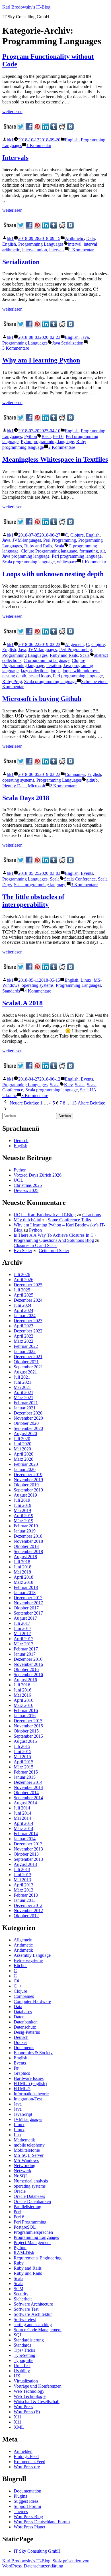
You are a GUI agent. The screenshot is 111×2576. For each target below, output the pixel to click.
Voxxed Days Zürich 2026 (38, 1175)
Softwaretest (25, 2319)
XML (19, 2427)
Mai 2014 (22, 1818)
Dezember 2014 (28, 1782)
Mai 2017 (22, 1634)
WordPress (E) (27, 2412)
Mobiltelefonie (27, 2150)
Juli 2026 (22, 1274)
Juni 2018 (22, 1567)
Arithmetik (23, 1950)
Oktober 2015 (26, 1731)
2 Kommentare (62, 447)
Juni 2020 (22, 1444)
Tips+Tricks (24, 2350)
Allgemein (74, 644)
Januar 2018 (25, 1592)
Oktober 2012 (26, 1916)
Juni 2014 (22, 1813)
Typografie (23, 2360)
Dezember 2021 (28, 1357)
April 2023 (23, 1326)
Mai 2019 (22, 1510)
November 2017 (28, 1603)
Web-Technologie (30, 2396)
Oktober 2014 (26, 1793)
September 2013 (28, 1859)
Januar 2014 (25, 1839)
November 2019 (28, 1480)
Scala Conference (80, 879)
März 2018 (23, 1582)
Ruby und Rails (28, 2273)
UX (17, 2376)
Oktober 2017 (26, 1608)
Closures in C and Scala (35, 1245)
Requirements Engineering (38, 2258)
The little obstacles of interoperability (33, 901)
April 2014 (23, 1823)
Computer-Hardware (32, 2001)
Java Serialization (68, 343)
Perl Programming (60, 540)
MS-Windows (26, 2160)
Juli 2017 (22, 1623)
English (72, 140)
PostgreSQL (25, 2227)
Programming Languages (41, 244)
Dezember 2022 (28, 1331)
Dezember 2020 (28, 1413)
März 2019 (23, 1521)
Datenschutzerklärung (44, 2566)
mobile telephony (29, 2145)
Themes (21, 2511)
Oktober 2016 (26, 1669)
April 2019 (23, 1516)
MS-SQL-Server (29, 2155)
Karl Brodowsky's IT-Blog (26, 7)
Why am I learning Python (41, 360)
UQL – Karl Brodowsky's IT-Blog (45, 1215)
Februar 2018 (26, 1587)
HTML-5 (22, 2089)
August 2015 (25, 1741)
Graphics (22, 2073)
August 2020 (25, 1433)
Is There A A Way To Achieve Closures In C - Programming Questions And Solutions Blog (55, 1238)
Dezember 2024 (28, 1300)
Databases (23, 2012)
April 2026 (23, 1280)
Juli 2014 (22, 1808)
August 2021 (25, 1372)
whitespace (67, 562)
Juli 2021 (22, 1377)
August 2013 (25, 1864)
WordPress (23, 2407)
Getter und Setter (54, 1251)
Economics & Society (33, 2053)
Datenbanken (26, 2022)
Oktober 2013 (26, 1854)
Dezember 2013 (28, 1844)
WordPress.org (27, 2467)
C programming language (47, 660)
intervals (57, 250)
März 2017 (23, 1644)
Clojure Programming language (49, 551)
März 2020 (23, 1459)
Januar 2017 (25, 1654)
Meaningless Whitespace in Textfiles (55, 459)
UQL (18, 1180)
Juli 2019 (22, 1500)
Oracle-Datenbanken (32, 2201)
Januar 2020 (25, 1469)
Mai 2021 (22, 1387)
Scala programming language (28, 562)
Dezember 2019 (28, 1475)
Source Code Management (38, 2330)
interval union (35, 250)
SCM (18, 2289)
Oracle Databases (29, 2196)
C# (16, 1981)
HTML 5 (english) (30, 2083)
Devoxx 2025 (26, 1190)
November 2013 (28, 1849)
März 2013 (23, 1890)
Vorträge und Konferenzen (38, 2386)
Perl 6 (58, 436)
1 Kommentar (39, 145)
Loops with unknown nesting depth (53, 574)
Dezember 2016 (28, 1659)
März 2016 (23, 1705)
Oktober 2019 (26, 1485)
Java (85, 337)
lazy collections (35, 671)
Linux (86, 980)
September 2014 (28, 1798)
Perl (17, 2212)
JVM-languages (27, 540)
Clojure (77, 535)
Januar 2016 (25, 1716)
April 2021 (23, 1392)
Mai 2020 (22, 1449)
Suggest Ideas (26, 2501)
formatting (89, 551)
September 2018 (28, 1551)
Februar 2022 (26, 1346)
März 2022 (23, 1341)
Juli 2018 (22, 1562)
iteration (54, 666)
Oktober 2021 (26, 1362)
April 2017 (23, 1639)
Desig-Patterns (27, 2032)
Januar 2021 (25, 1408)
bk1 (10, 140)
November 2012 (28, 1910)
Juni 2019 (22, 1505)
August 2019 (25, 1495)
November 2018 (28, 1541)
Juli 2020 (22, 1439)
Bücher (20, 1965)
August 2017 (25, 1618)
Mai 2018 (22, 1572)
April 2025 (23, 1295)
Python (31, 436)
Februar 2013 (26, 1895)
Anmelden (23, 2451)
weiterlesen (12, 112)
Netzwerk (22, 2171)
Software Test (26, 2309)
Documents (24, 2048)
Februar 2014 (26, 1834)
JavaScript (23, 2114)
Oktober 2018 (26, 1546)
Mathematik (24, 2140)
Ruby (19, 2263)
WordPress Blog (28, 2517)
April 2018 (23, 1577)
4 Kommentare (38, 991)
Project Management (32, 2242)
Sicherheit (23, 2299)
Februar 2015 (26, 1772)
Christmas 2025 (28, 1185)
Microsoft (37, 786)
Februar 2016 (26, 1710)
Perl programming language (77, 556)
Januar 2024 (25, 1315)
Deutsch (21, 1141)
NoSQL (21, 2176)
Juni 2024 (22, 1305)
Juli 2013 (22, 1869)
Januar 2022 (25, 1351)
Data (91, 238)
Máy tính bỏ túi (27, 1220)
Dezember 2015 (28, 1721)
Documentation (27, 2491)
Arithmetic (74, 238)
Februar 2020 (26, 1464)
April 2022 (23, 1336)
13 (74, 1103)
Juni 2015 (22, 1751)
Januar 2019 (25, 1531)
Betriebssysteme (28, 1960)
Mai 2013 (22, 1880)
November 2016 (28, 1664)
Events (87, 873)
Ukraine (10, 1096)
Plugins (20, 2496)
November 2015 (28, 1726)
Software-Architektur (33, 2314)
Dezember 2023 (28, 1321)
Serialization (21, 262)
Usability (22, 2371)
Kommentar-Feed (29, 2462)
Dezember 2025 (28, 1285)
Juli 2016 (22, 1685)
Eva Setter (23, 1251)
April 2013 (23, 1885)
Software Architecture (33, 2304)
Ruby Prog (12, 681)
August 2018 (25, 1557)
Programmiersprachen (33, 2232)
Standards (11, 991)
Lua (17, 2135)
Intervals (15, 158)
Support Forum (27, 2506)
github (92, 780)
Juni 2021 (22, 1382)
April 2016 (23, 1700)
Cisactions (92, 1215)
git (102, 551)
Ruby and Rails (38, 546)
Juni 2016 (22, 1690)
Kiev (68, 1085)
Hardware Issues (29, 2078)
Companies (75, 774)
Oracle (20, 2191)
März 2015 (23, 1767)
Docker (20, 2042)
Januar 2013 (25, 1900)
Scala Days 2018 (26, 798)
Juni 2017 (22, 1628)
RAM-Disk (24, 2253)
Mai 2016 (22, 1695)
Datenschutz (25, 2027)
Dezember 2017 (28, 1598)
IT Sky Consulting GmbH (37, 2551)
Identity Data (14, 786)
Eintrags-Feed (26, 2456)
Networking (24, 2166)
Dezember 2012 (28, 1905)
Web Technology (29, 2391)
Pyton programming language (47, 442)
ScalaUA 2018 (22, 1003)
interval (75, 244)
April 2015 (23, 1762)
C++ (18, 1986)
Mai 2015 (22, 1757)
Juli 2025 (22, 1290)
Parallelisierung (27, 2207)
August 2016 (25, 1680)
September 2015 (28, 1736)
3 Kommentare (16, 348)
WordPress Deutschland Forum (42, 2522)
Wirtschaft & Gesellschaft (37, 2401)
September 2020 (28, 1428)
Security (21, 2294)
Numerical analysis (31, 2181)
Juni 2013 (22, 1875)
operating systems (18, 780)
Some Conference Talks (69, 1220)
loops (55, 671)
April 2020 (23, 1454)
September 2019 (28, 1490)
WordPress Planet (29, 2527)
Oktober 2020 (26, 1423)
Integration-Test (28, 2099)
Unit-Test (22, 2366)
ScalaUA (88, 1090)
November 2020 (28, 1418)
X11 (18, 2417)
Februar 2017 (26, 1649)
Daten (19, 2017)
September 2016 (28, 1675)
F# (16, 2068)
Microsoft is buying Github (42, 699)
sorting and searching (33, 2325)
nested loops (40, 676)
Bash (46, 436)
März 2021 (23, 1398)
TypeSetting (24, 2355)
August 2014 (25, 1803)
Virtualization (26, 2381)
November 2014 (28, 1787)
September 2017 (28, 1613)
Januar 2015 (25, 1777)
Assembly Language (32, 1955)
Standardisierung (29, 2340)
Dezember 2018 (28, 1536)
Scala (59, 546)
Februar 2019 (26, 1526)
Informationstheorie (31, 2094)
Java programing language (26, 556)
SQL (18, 2335)
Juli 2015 (22, 1746)
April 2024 (23, 1310)
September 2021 (28, 1367)
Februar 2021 (26, 1403)
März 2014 (23, 1828)
